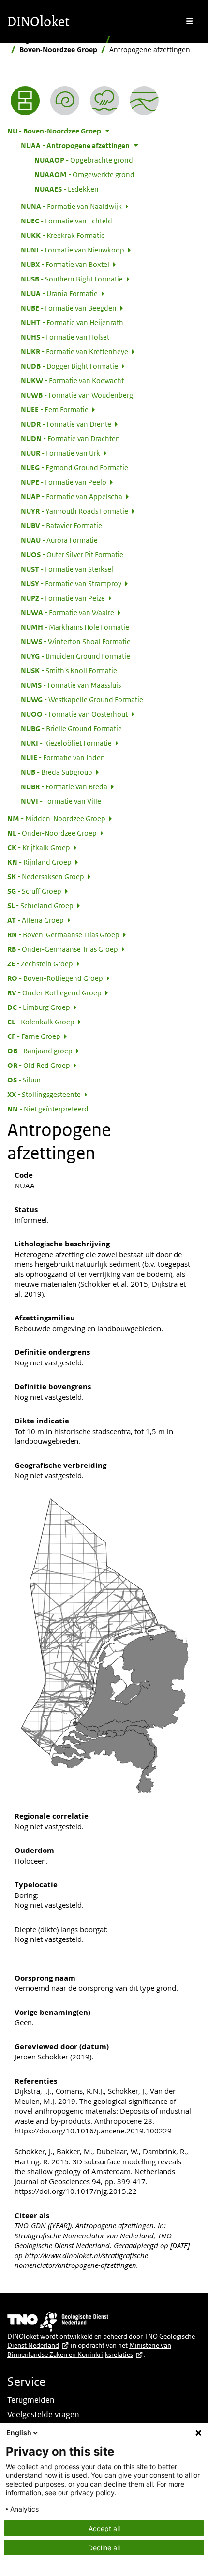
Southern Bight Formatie (72, 279)
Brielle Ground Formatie (71, 728)
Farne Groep (34, 1036)
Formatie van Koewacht (72, 380)
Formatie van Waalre (67, 612)
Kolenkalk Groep (41, 1022)
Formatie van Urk (60, 453)
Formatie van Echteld (67, 221)
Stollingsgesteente (44, 1094)
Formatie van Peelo (64, 482)
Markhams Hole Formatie (75, 627)
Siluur (24, 1080)
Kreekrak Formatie (63, 235)
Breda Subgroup (57, 772)
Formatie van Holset (65, 337)
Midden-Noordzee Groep (56, 818)
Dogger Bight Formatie (69, 366)
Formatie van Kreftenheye (74, 351)
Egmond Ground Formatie (74, 467)
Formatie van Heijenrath (72, 322)
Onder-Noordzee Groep (52, 833)
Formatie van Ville (61, 801)
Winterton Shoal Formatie (76, 641)
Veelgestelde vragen (43, 2414)
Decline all (104, 2548)
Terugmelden (31, 2400)
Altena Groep (36, 920)
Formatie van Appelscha (72, 496)
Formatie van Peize (63, 598)
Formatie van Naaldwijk (71, 206)
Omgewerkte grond (84, 174)
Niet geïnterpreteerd (48, 1109)
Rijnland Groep (39, 862)
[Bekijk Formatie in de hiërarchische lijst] (25, 101)
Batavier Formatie (61, 525)
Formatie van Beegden (69, 308)
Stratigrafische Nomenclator (55, 39)
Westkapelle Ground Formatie (82, 699)
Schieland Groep (40, 905)
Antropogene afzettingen (75, 145)
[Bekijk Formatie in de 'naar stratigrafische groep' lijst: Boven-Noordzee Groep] (144, 101)
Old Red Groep (39, 1065)
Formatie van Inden (63, 757)
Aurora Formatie (59, 540)
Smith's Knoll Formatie (69, 670)
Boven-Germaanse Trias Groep (63, 934)
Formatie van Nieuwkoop (73, 250)
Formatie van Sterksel (67, 569)
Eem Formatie (55, 409)
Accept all (104, 2528)
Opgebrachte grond (84, 160)
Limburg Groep (39, 1007)
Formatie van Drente (66, 424)
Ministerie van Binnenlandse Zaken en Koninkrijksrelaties (89, 2350)
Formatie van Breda (64, 786)
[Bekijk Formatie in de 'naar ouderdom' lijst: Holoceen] (65, 101)
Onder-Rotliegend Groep (54, 992)
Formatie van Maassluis (71, 685)
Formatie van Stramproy (71, 583)
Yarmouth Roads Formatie (74, 511)
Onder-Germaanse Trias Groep (63, 949)
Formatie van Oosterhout (74, 714)
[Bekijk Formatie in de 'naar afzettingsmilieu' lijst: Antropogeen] (104, 101)
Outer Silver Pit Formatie (72, 554)
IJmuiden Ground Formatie (75, 656)
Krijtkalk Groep (39, 847)
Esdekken (67, 189)
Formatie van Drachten (70, 438)
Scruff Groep (34, 891)
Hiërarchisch (135, 39)
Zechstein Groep (40, 963)
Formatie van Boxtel (65, 264)
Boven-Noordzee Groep (58, 50)
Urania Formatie (59, 293)
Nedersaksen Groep (46, 876)
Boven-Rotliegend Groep (55, 978)
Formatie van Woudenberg (77, 395)
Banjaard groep (40, 1051)
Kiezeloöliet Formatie (66, 743)
